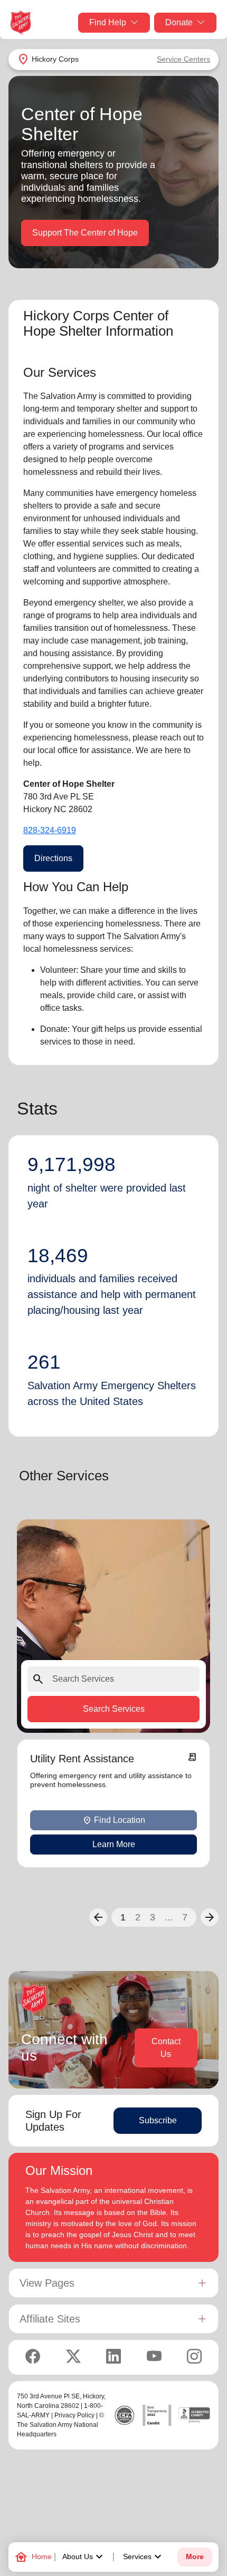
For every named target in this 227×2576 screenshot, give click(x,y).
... (169, 1917)
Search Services (114, 1708)
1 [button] (123, 1917)
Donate (179, 22)
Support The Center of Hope (85, 233)
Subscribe (158, 2120)
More (195, 2557)
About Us (84, 2557)
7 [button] (185, 1917)
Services (144, 2557)
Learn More (114, 1844)
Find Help (108, 22)
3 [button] (153, 1917)
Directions (53, 858)
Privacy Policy (74, 2415)
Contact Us (166, 2048)
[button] (98, 1917)
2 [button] (138, 1917)
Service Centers (183, 59)
